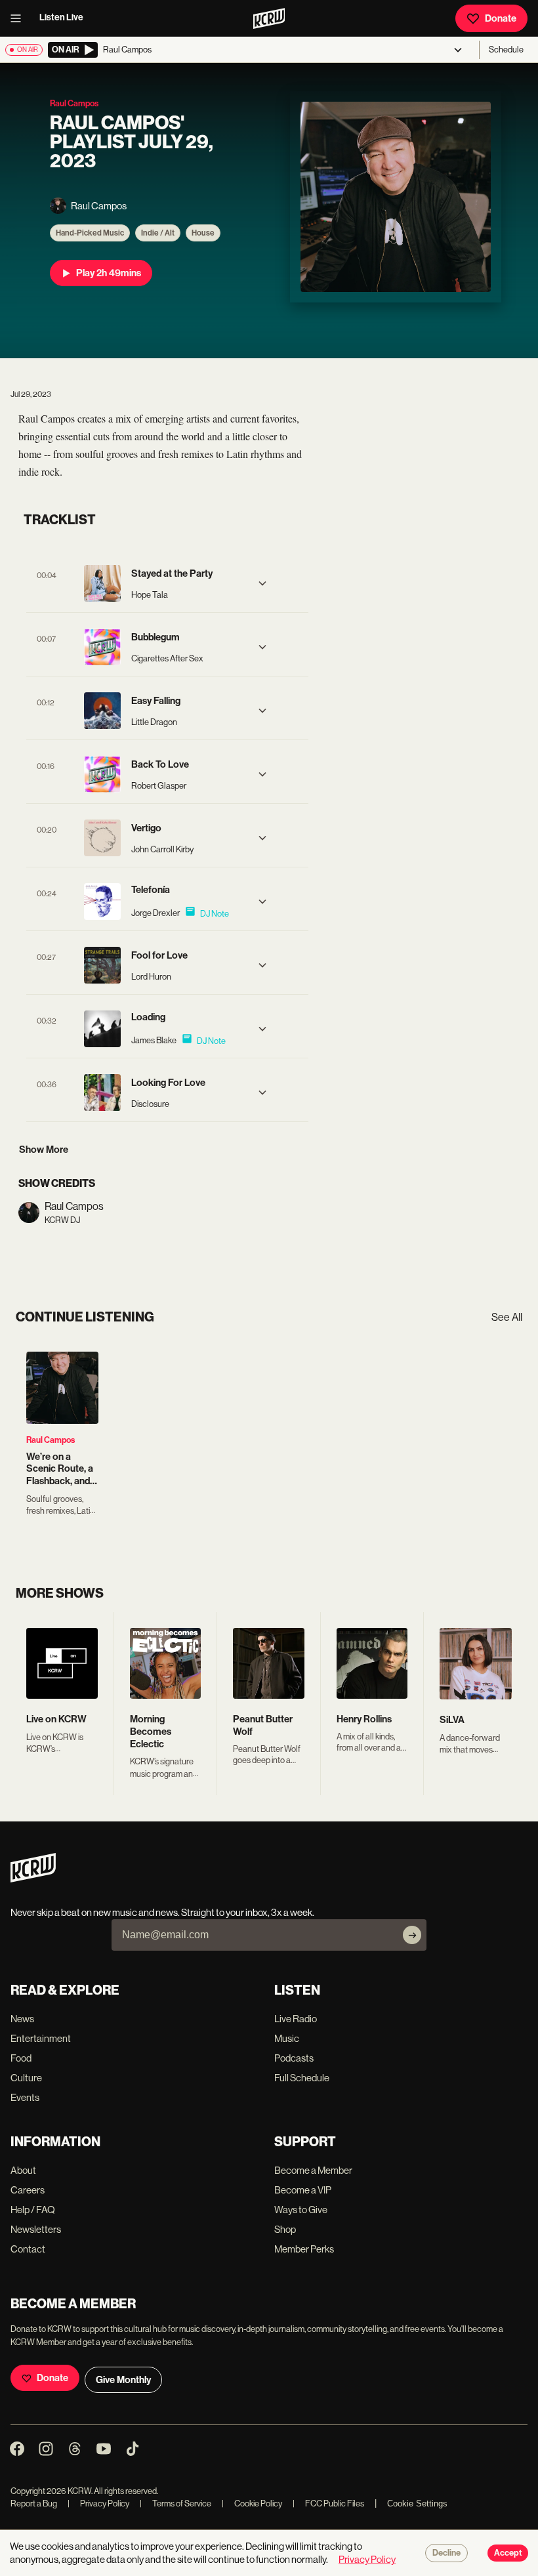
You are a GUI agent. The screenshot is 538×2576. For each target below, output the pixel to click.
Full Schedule (302, 2078)
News (22, 2019)
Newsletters (36, 2229)
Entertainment (41, 2038)
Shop (285, 2229)
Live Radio (296, 2019)
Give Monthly (123, 2380)
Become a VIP (303, 2190)
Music (287, 2038)
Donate (501, 18)
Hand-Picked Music (90, 233)
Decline (446, 2553)
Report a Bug (34, 2503)
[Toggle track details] (262, 583)
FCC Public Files (328, 2503)
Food (21, 2058)
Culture (26, 2078)
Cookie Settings (417, 2503)
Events (25, 2097)
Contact (28, 2249)
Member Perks (304, 2249)
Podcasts (294, 2058)
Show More (44, 1150)
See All (507, 1317)
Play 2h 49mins (109, 273)
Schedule (506, 50)
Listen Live (61, 17)
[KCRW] (33, 1879)
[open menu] (20, 18)
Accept (508, 2553)
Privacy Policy (98, 2503)
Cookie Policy (252, 2503)
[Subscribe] (412, 1935)
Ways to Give (301, 2210)
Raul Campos (51, 1440)
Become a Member (313, 2170)
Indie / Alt (158, 233)
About (23, 2170)
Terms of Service (176, 2503)
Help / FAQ (33, 2210)
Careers (28, 2190)
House (203, 233)
